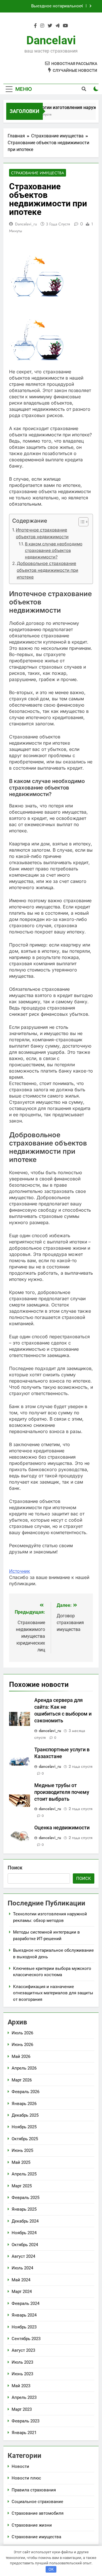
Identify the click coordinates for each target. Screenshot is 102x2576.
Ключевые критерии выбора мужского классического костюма (46, 6)
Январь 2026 (24, 2104)
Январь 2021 (24, 2433)
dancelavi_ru (26, 224)
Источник (20, 1571)
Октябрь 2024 (25, 2245)
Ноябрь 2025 (24, 2127)
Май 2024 (21, 2280)
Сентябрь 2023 (26, 2339)
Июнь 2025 (22, 2150)
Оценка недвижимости (62, 1828)
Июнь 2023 (22, 2374)
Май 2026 (21, 2056)
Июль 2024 (22, 2268)
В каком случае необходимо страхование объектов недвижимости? (54, 550)
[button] (81, 522)
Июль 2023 (22, 2362)
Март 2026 (22, 2080)
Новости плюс (26, 2478)
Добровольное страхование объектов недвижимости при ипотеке (47, 570)
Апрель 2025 (24, 2174)
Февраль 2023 (25, 2421)
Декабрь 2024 (25, 2221)
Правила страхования (34, 2490)
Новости (20, 2466)
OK (51, 2569)
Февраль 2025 (25, 2198)
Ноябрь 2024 (24, 2233)
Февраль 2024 (25, 2303)
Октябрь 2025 (25, 2139)
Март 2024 (22, 2292)
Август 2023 (23, 2350)
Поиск (15, 1868)
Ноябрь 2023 (24, 2327)
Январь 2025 (24, 2209)
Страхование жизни (32, 2525)
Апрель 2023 (24, 2397)
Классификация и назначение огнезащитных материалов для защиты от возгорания (53, 1993)
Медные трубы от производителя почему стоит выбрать (62, 1792)
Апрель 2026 (24, 2068)
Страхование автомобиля (38, 2513)
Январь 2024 (24, 2315)
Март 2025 (22, 2186)
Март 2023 (22, 2409)
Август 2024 (23, 2256)
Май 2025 (21, 2162)
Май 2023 (21, 2386)
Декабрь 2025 (25, 2115)
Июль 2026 (22, 2033)
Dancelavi (51, 40)
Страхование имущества (38, 173)
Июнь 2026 (22, 2045)
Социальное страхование (37, 2502)
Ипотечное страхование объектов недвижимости (42, 533)
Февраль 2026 (25, 2092)
